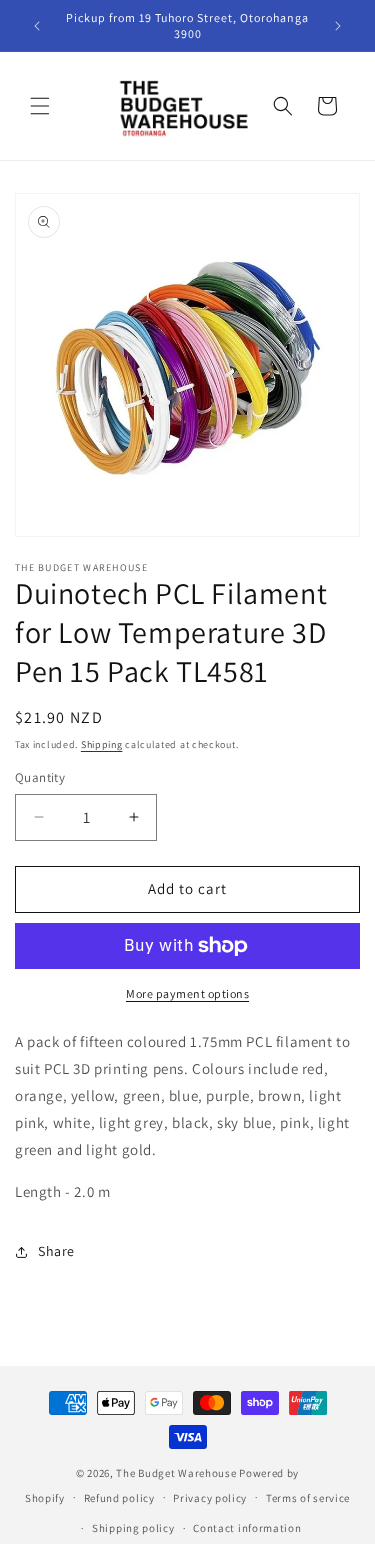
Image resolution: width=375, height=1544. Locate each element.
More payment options (187, 993)
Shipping (102, 744)
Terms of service (308, 1498)
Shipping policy (133, 1528)
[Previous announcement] (37, 26)
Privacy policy (210, 1498)
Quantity (40, 777)
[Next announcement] (338, 26)
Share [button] (56, 1251)
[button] (40, 106)
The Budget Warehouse (176, 1473)
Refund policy (119, 1498)
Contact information (247, 1528)
